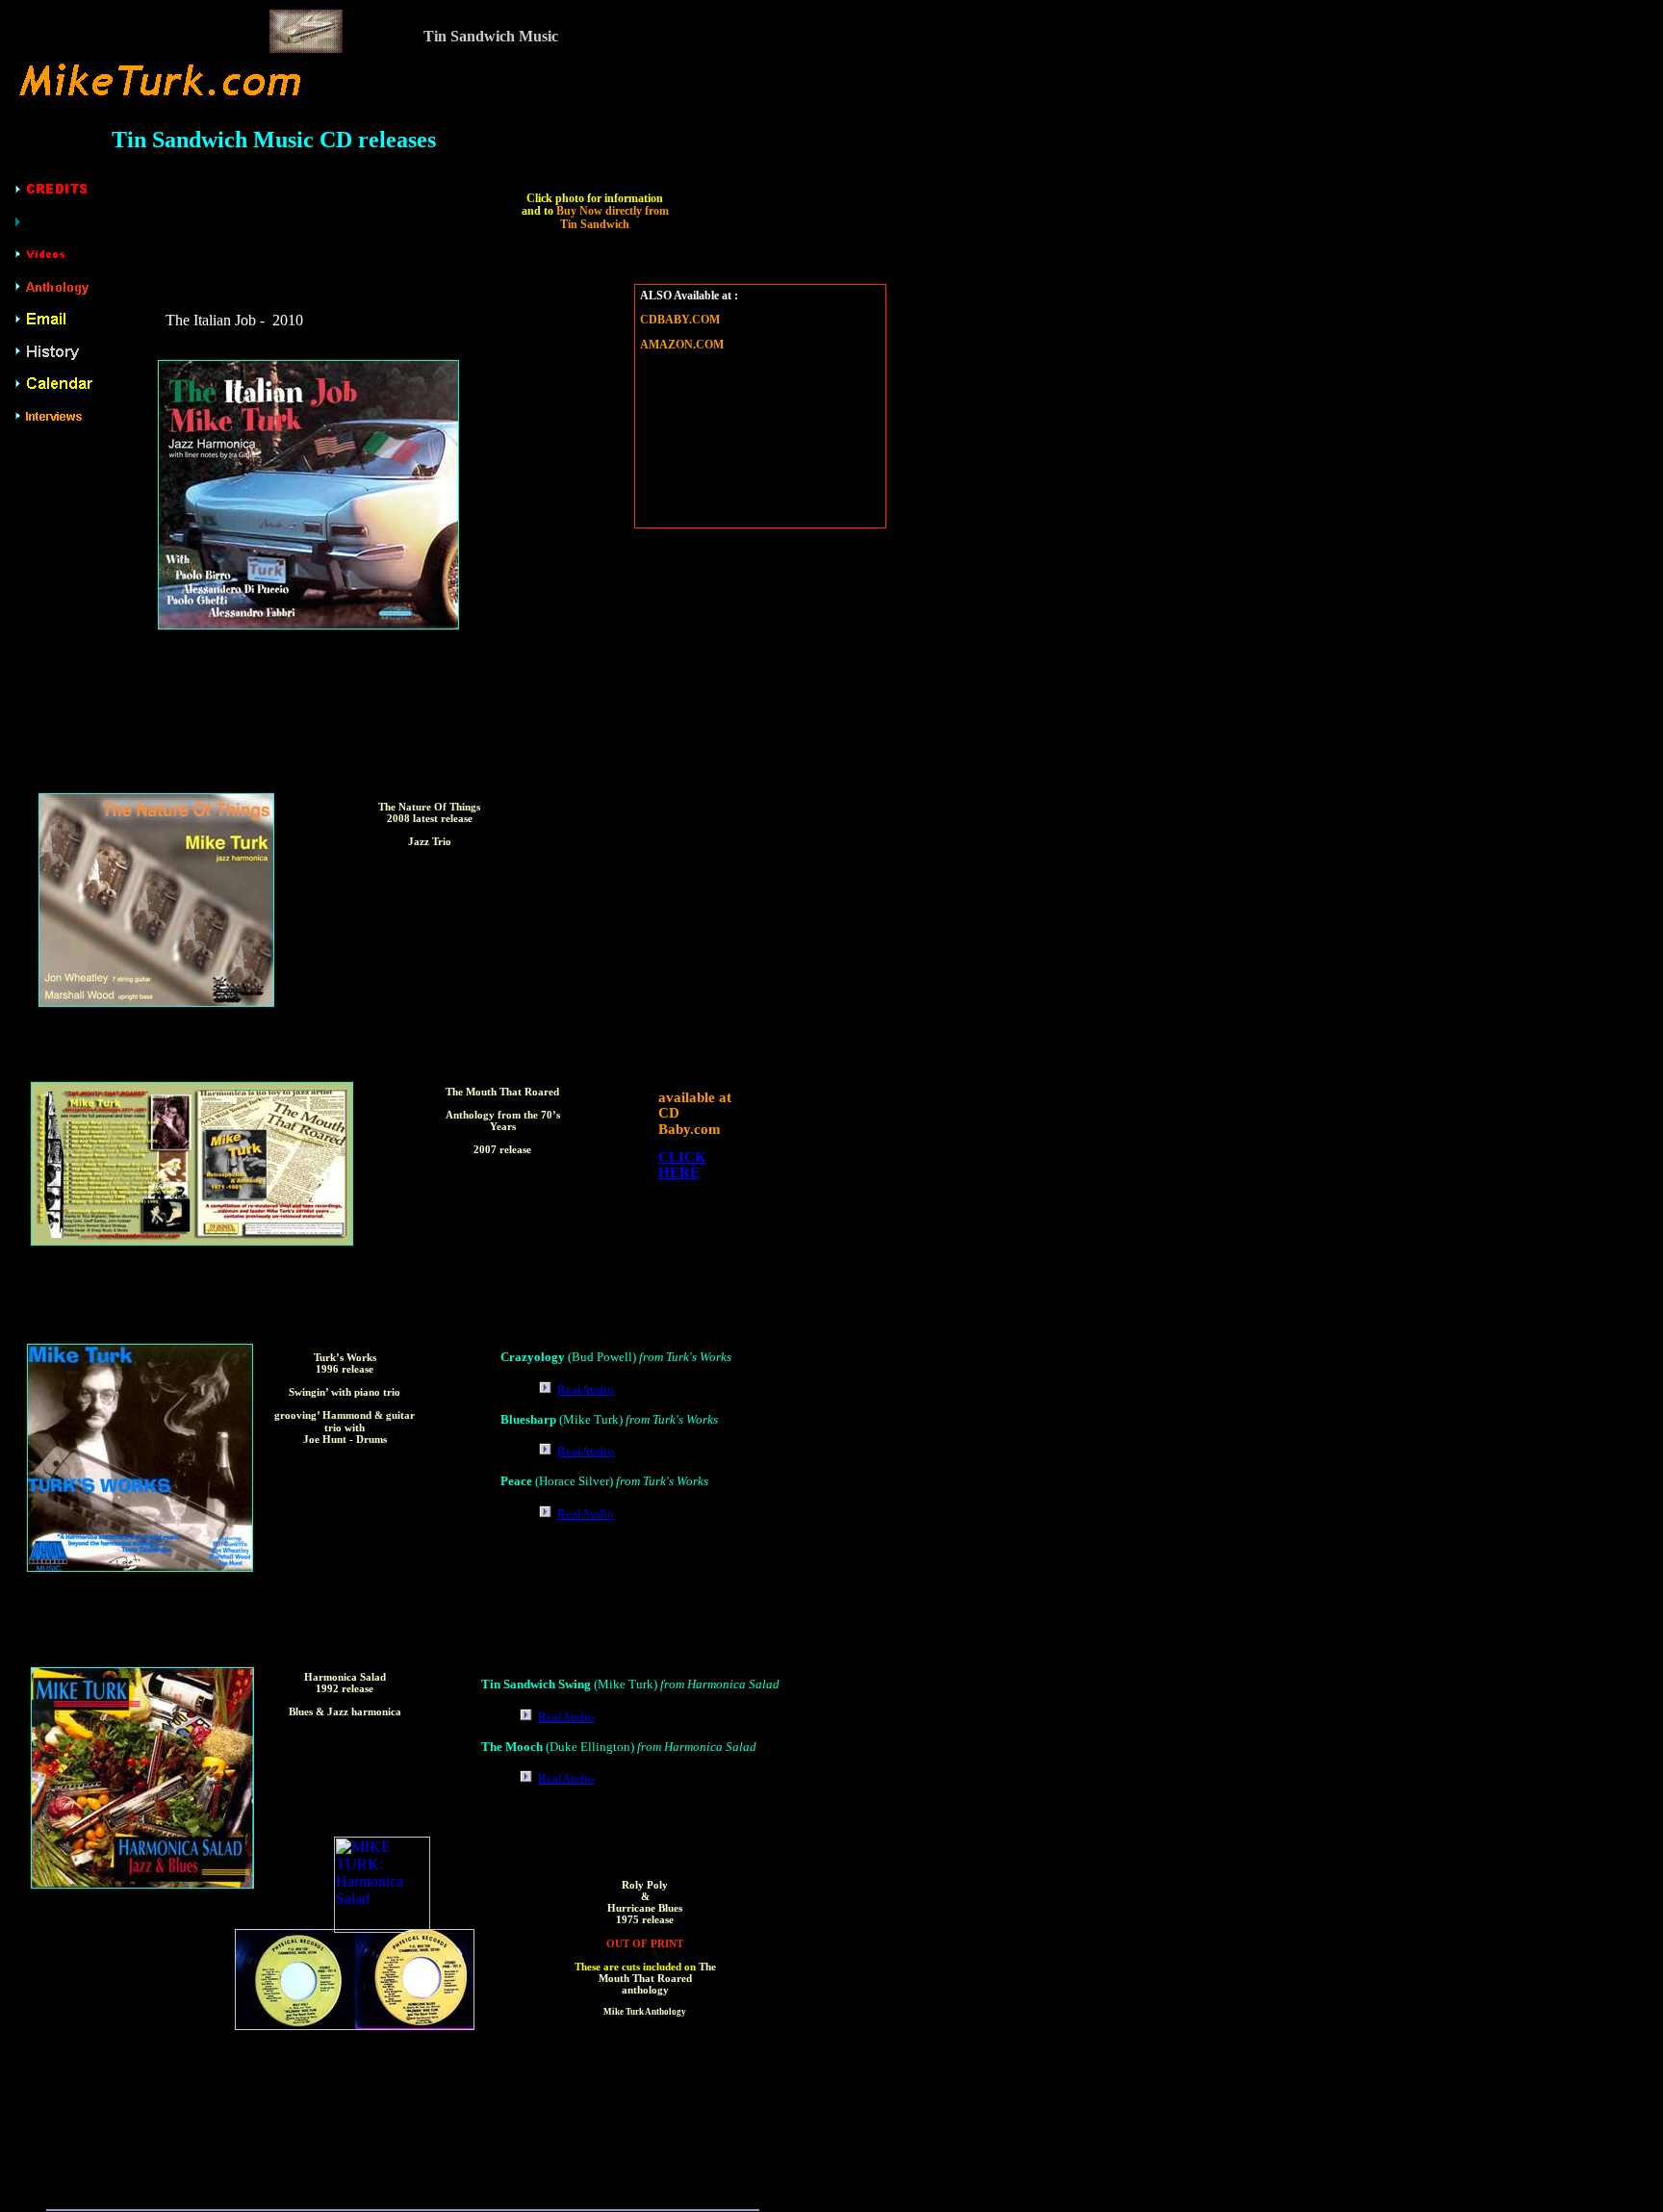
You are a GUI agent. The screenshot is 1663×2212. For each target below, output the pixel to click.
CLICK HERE (682, 1165)
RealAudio (586, 1389)
